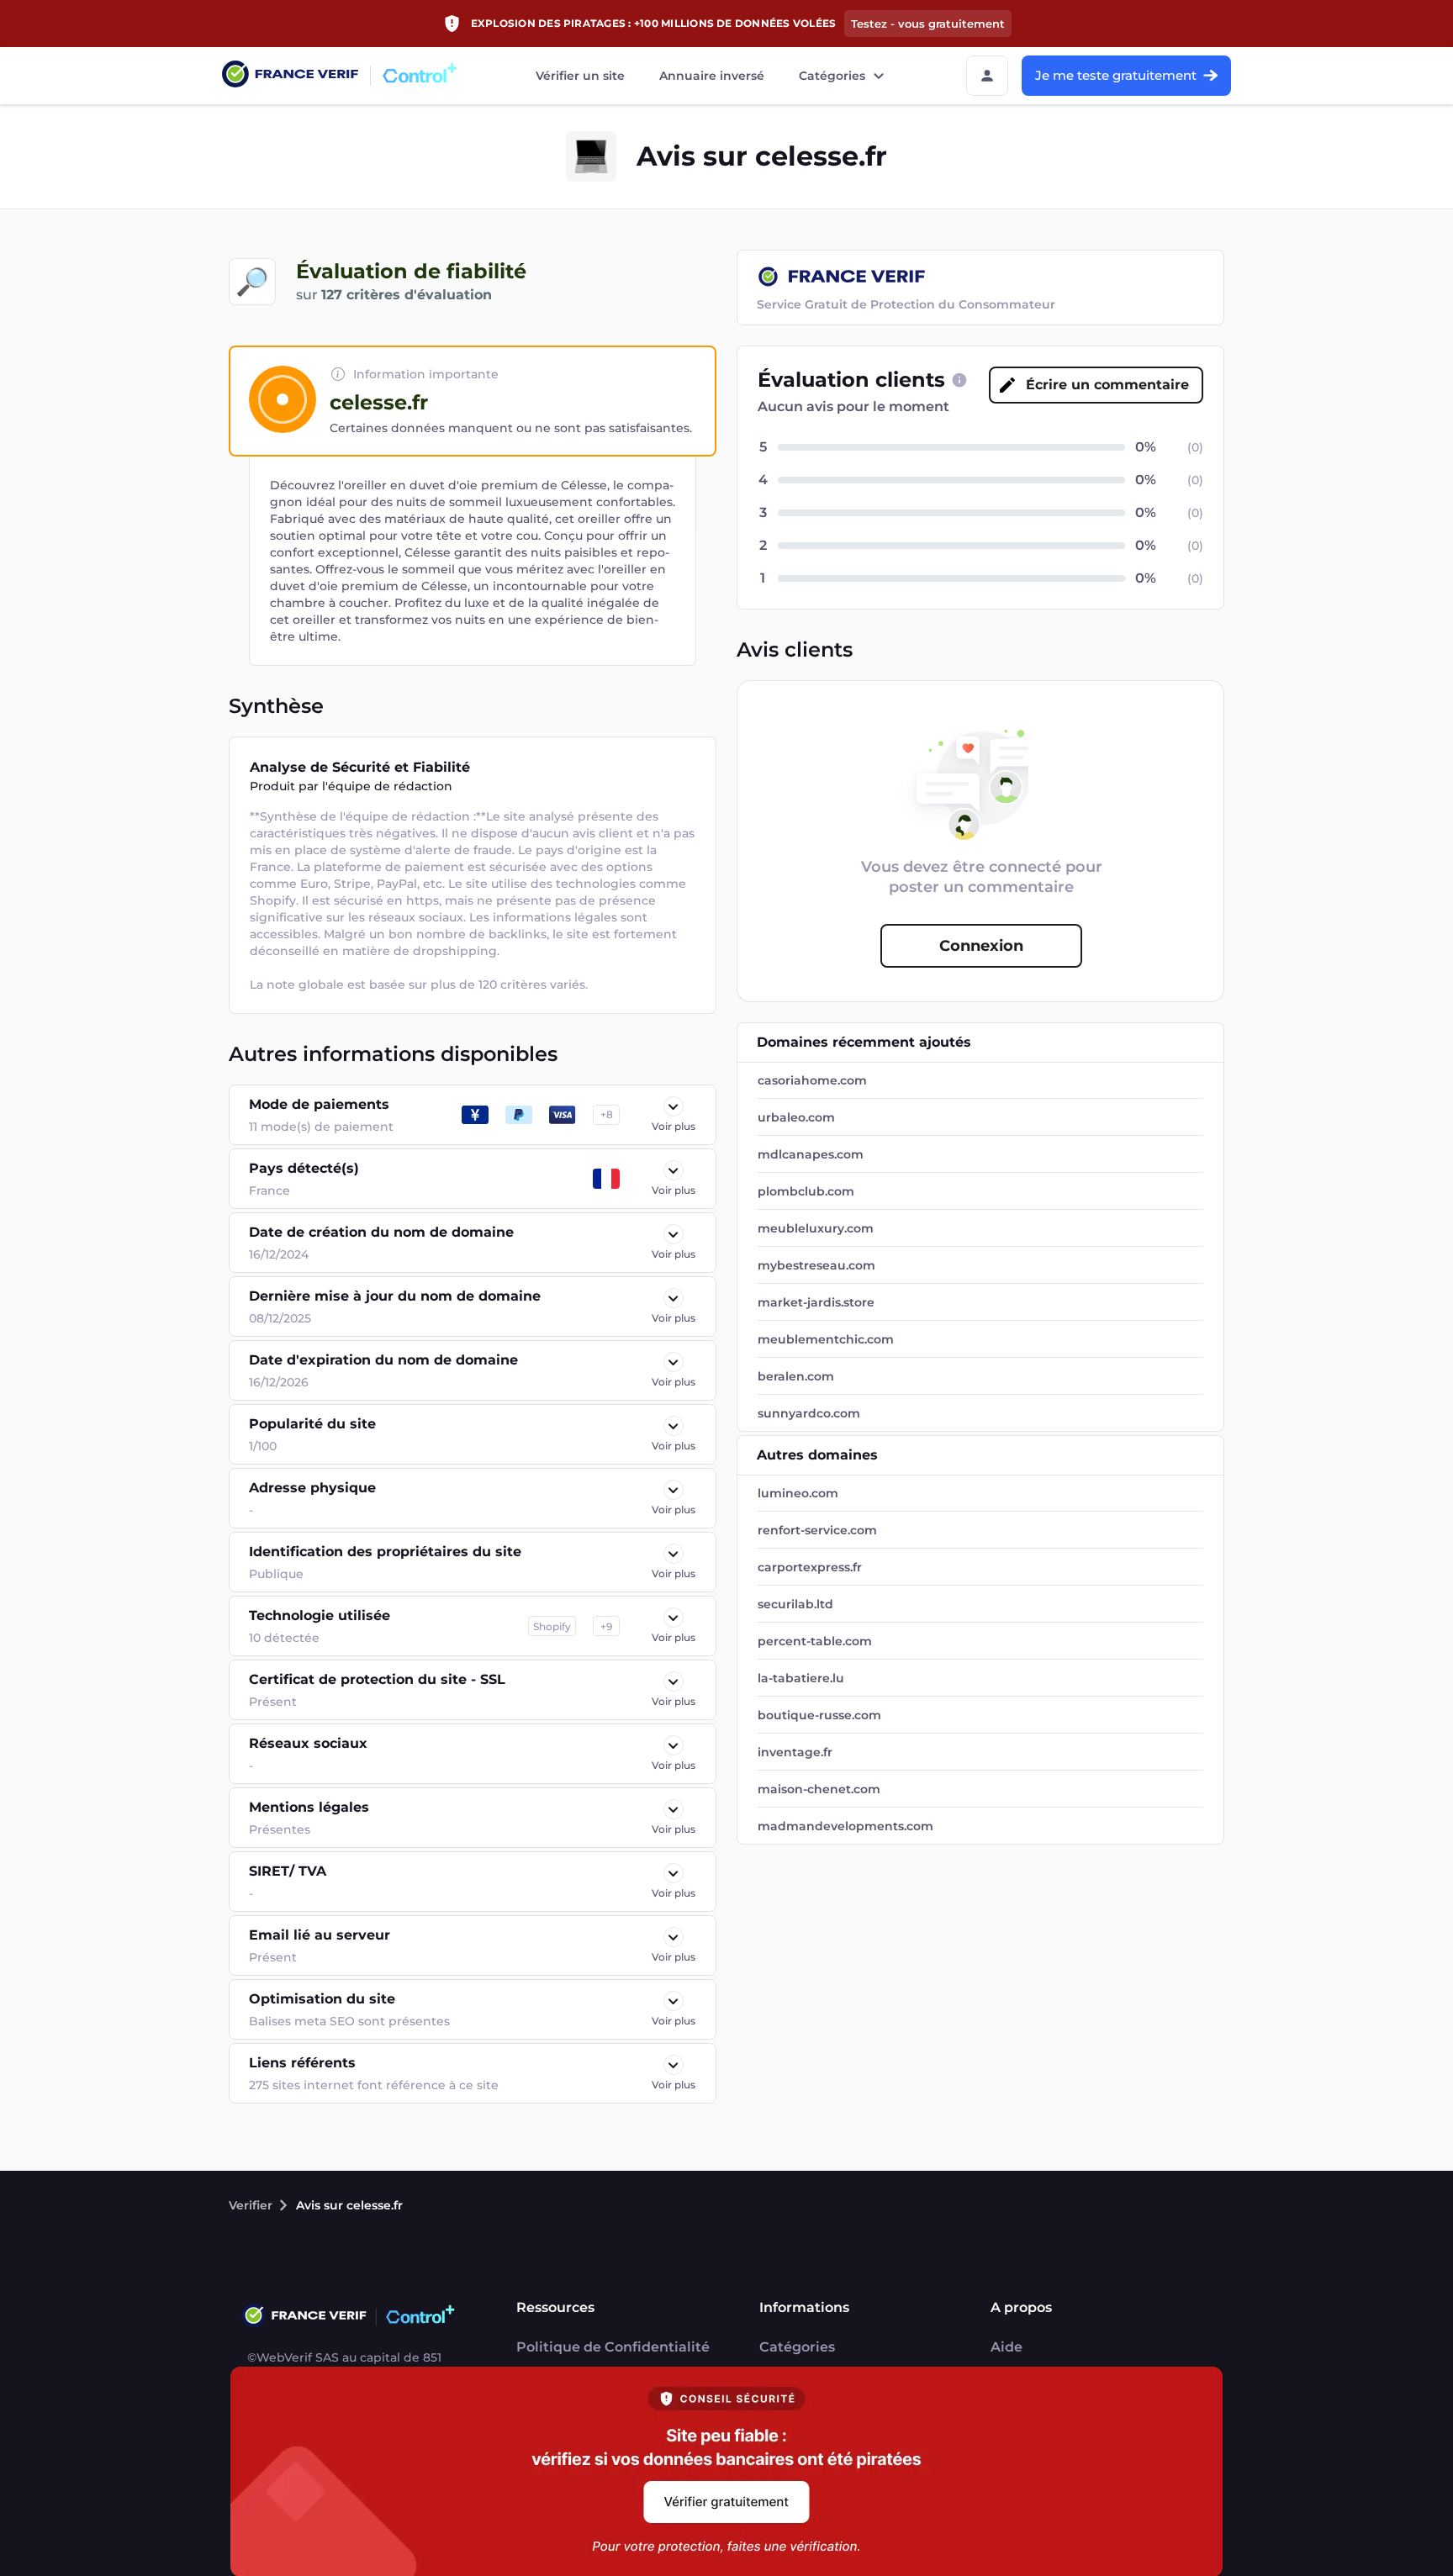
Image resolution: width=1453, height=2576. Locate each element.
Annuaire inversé (712, 76)
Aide (1007, 2347)
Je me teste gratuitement (1116, 75)
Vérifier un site (580, 76)
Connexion (981, 946)
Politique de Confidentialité (613, 2347)
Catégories (832, 76)
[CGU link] (959, 380)
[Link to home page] (290, 76)
